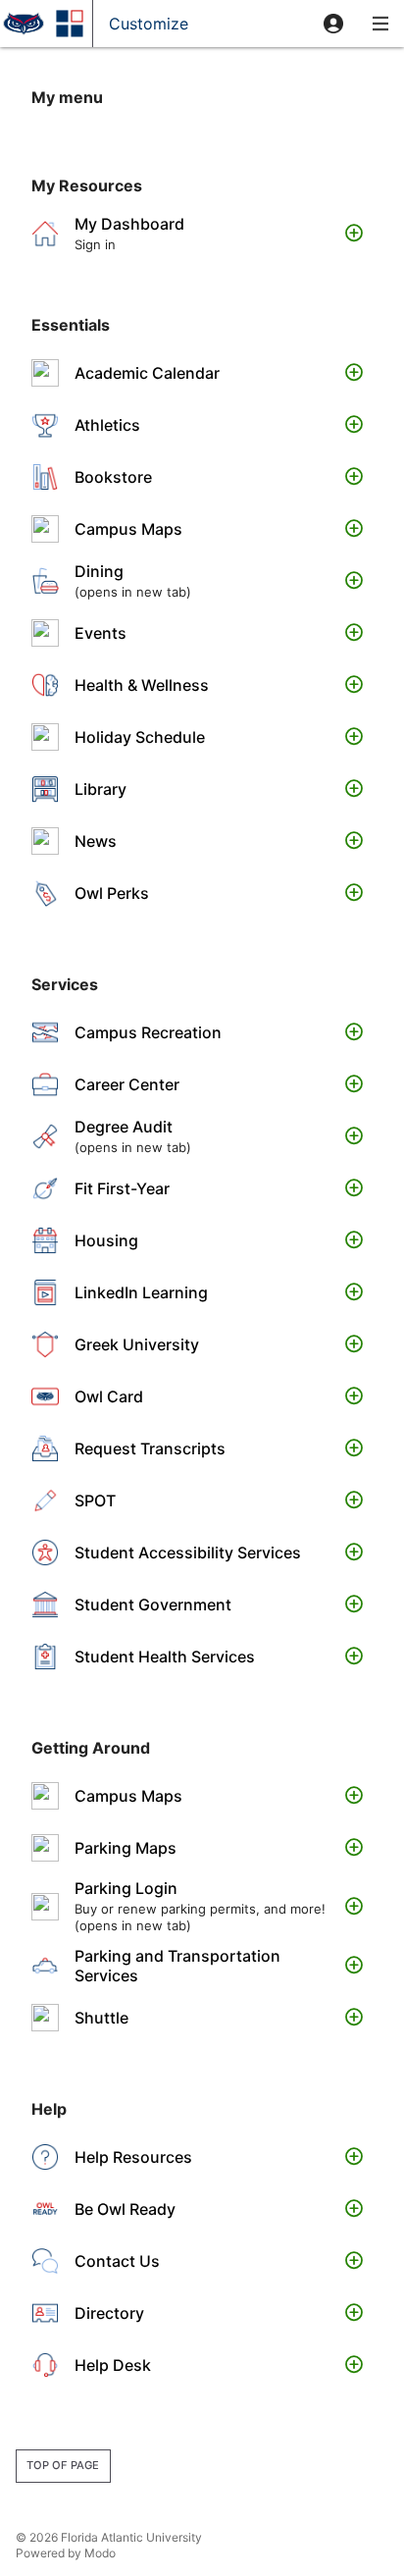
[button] (333, 24)
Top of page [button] (63, 2465)
